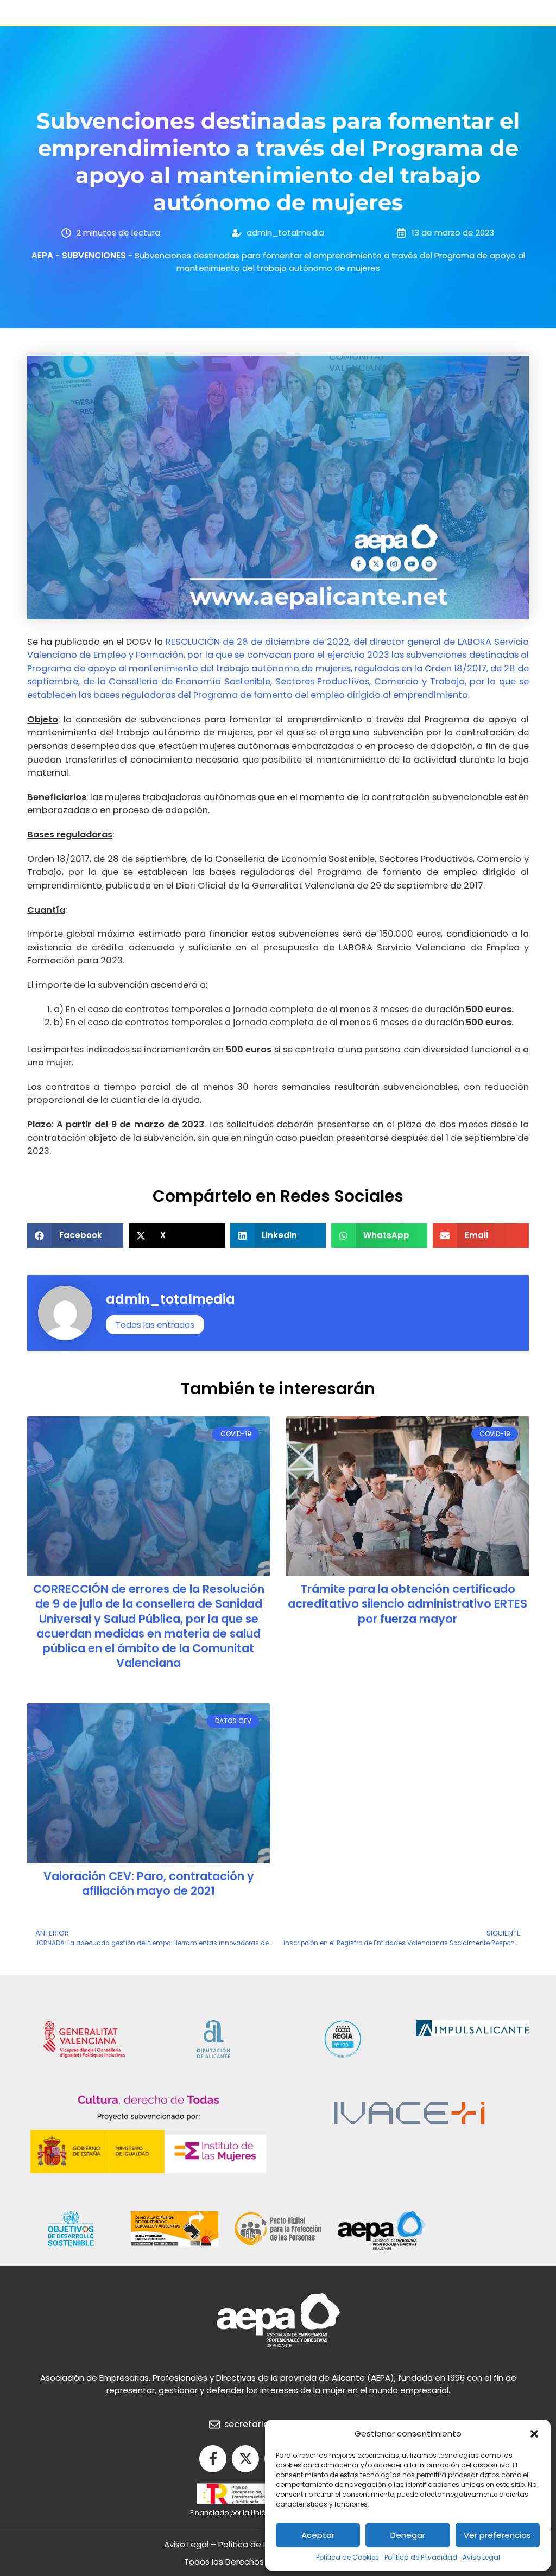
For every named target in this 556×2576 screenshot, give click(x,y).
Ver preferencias (497, 2535)
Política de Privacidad (421, 2557)
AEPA (42, 255)
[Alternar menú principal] (31, 13)
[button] (534, 2434)
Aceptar (318, 2535)
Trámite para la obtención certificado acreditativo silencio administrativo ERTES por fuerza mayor (407, 1604)
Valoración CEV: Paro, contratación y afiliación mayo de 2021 (149, 1883)
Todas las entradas (155, 1325)
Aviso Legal (481, 2557)
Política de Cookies (347, 2557)
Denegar (408, 2535)
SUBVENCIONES (94, 255)
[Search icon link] (522, 14)
